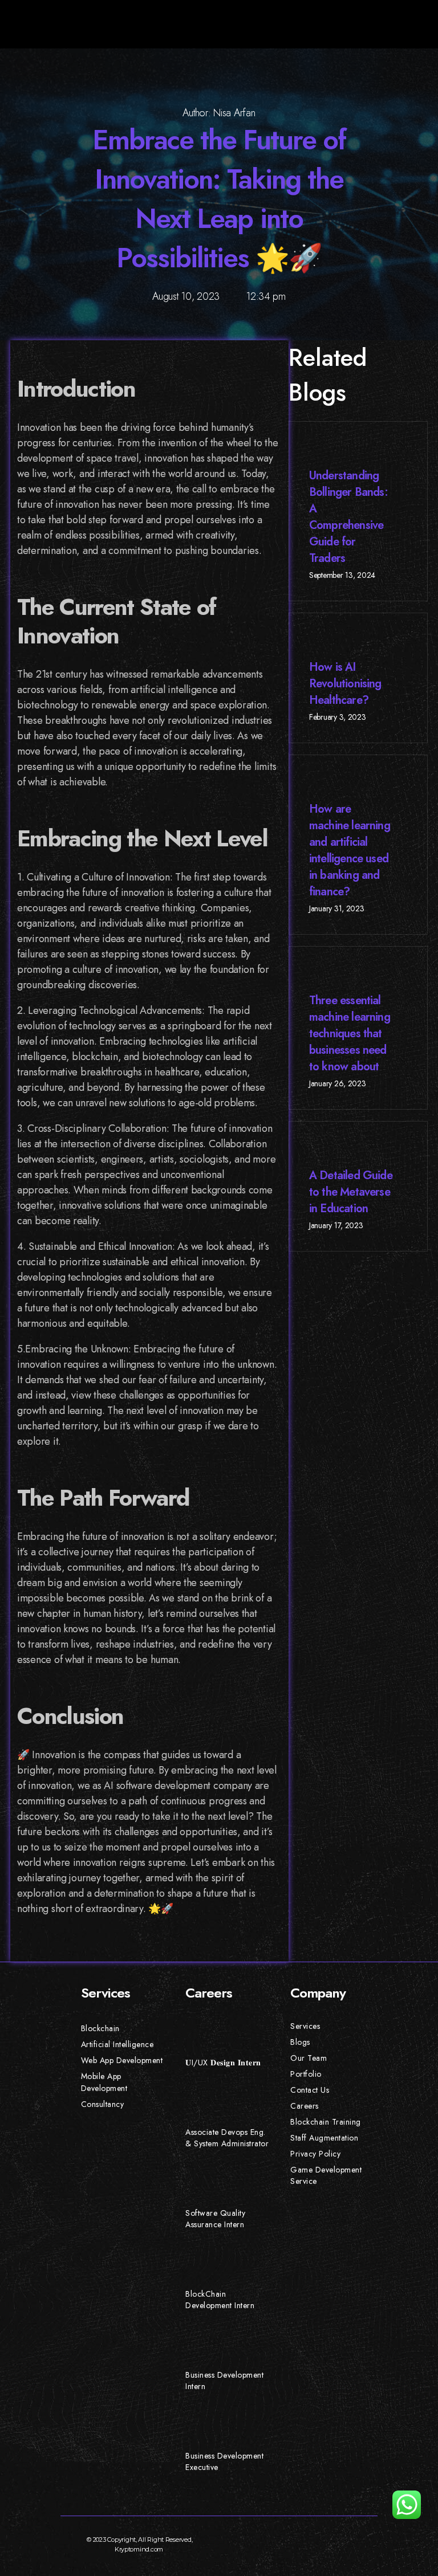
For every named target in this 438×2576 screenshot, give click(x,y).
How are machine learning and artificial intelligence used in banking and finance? (350, 850)
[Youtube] (287, 2540)
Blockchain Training (326, 2122)
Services (305, 2026)
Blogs (300, 2042)
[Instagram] (310, 2540)
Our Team (309, 2058)
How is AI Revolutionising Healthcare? (345, 684)
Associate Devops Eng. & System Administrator (227, 2138)
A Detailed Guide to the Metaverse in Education (351, 1192)
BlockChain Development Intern (220, 2300)
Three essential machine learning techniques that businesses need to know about (350, 1034)
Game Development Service (326, 2175)
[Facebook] (240, 2540)
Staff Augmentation (324, 2138)
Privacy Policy (315, 2154)
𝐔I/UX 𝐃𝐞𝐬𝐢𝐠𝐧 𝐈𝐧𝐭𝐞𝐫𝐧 (223, 2063)
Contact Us (310, 2090)
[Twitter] (263, 2540)
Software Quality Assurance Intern (215, 2219)
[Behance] (333, 2540)
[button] (415, 24)
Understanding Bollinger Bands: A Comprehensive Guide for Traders (348, 517)
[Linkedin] (356, 2540)
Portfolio (306, 2074)
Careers (305, 2106)
